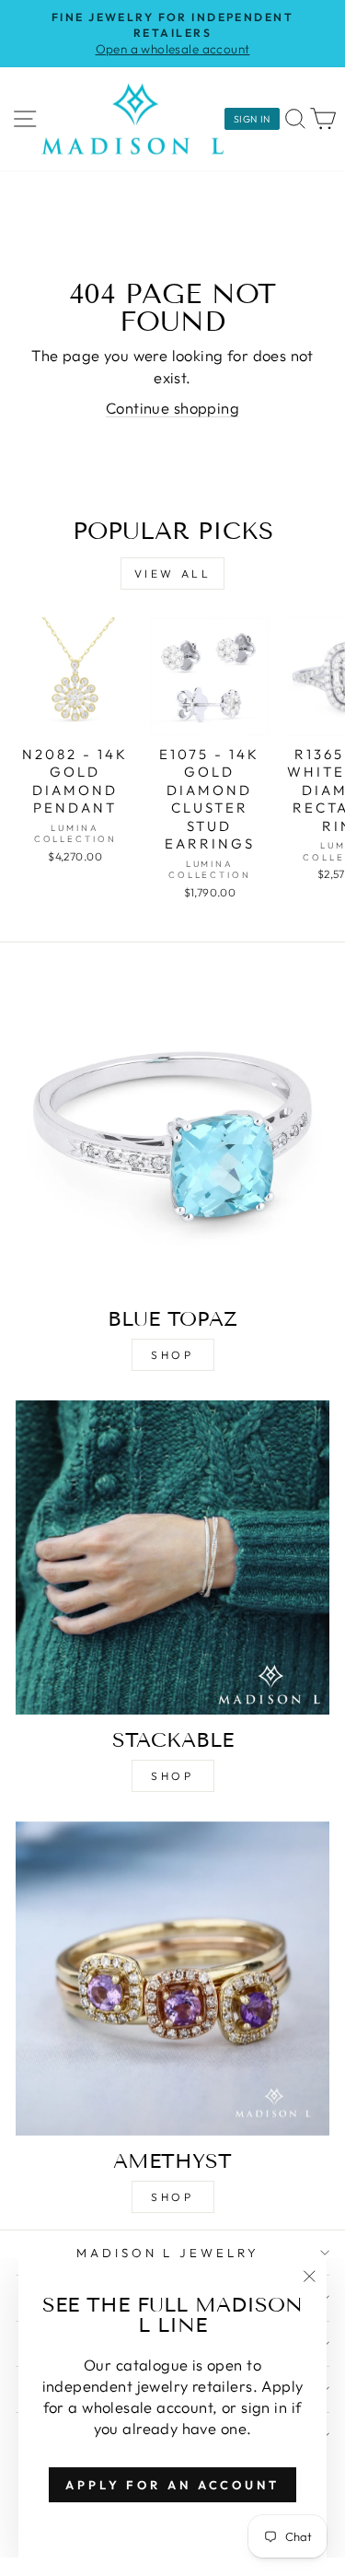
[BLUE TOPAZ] (172, 1136)
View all (173, 574)
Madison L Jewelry (168, 2253)
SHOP (172, 1355)
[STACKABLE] (172, 1557)
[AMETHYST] (172, 1979)
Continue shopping (172, 408)
